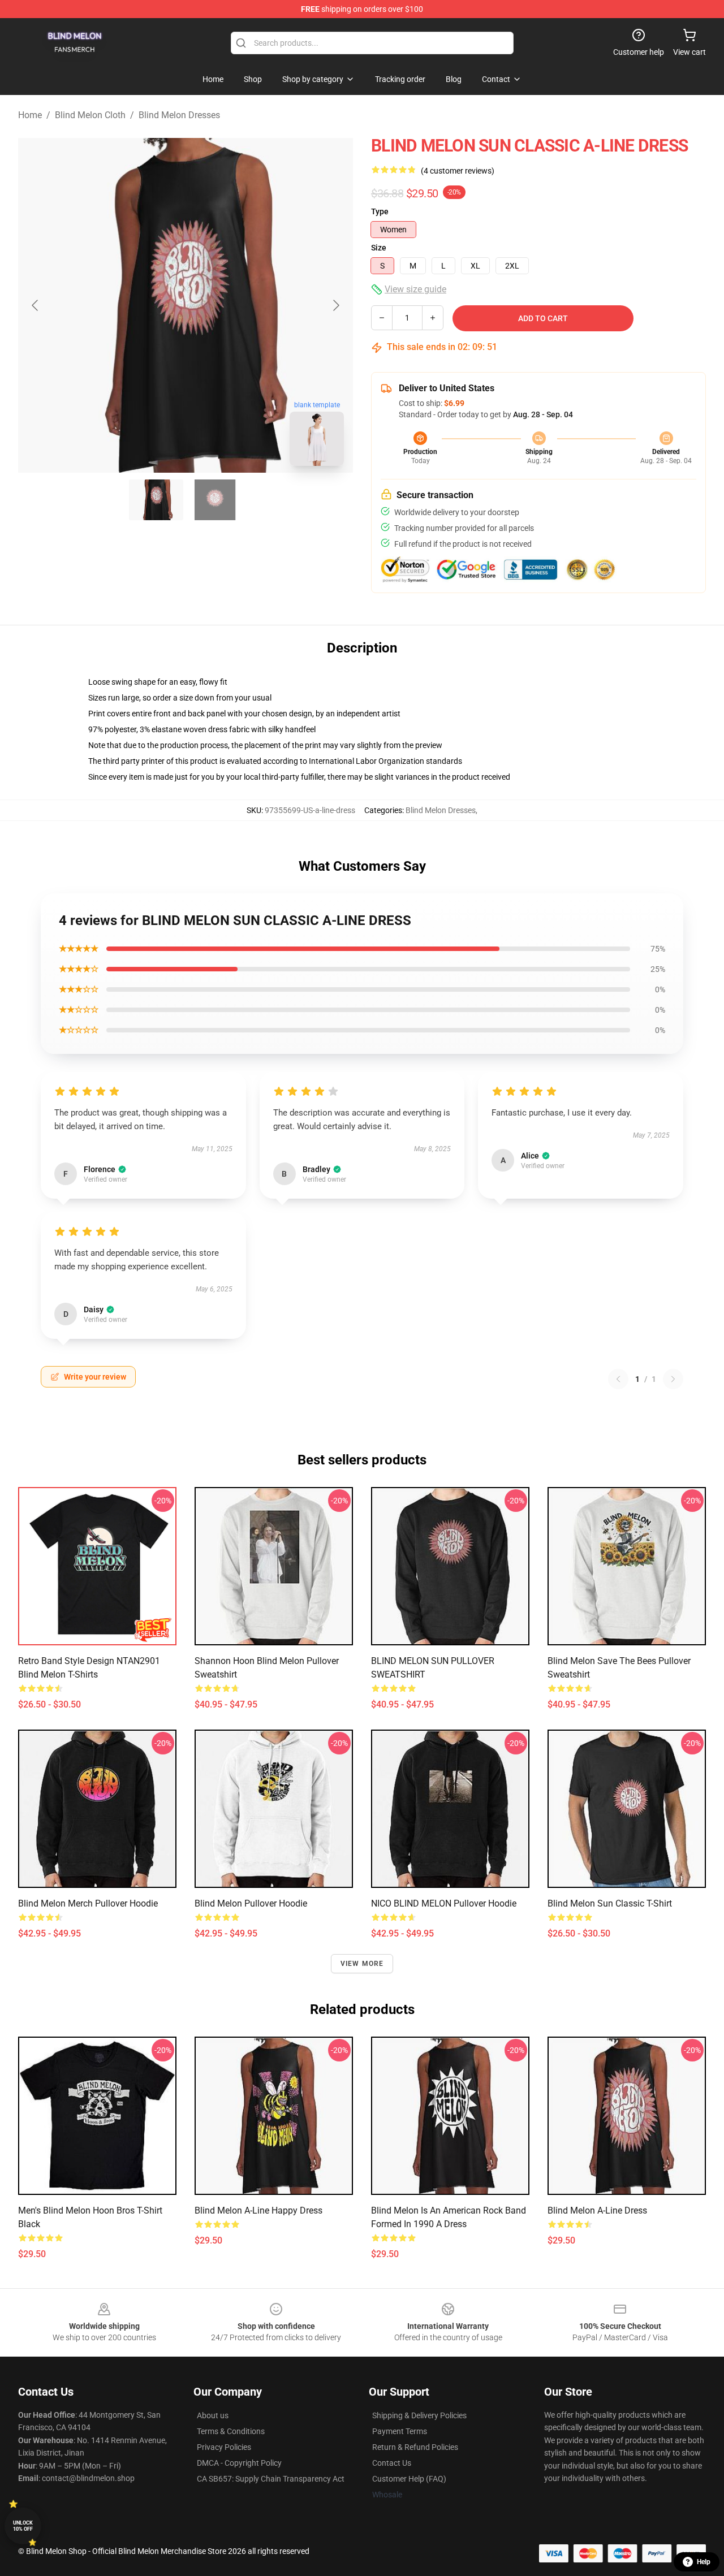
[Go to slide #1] (156, 500)
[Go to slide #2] (215, 500)
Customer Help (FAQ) (409, 2479)
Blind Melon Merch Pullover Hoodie (88, 1903)
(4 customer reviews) (458, 171)
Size (379, 248)
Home (30, 115)
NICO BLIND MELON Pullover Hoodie (444, 1903)
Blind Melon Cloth (90, 115)
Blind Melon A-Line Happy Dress (258, 2210)
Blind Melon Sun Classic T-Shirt (610, 1903)
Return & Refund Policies (415, 2447)
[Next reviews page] (673, 1379)
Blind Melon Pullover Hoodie (251, 1903)
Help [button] (704, 2562)
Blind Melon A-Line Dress (597, 2210)
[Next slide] (335, 305)
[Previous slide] (36, 305)
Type (380, 211)
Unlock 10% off (23, 2526)
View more (362, 1964)
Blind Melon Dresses (179, 115)
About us (213, 2415)
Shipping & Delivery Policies (419, 2415)
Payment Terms (400, 2431)
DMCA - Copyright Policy (239, 2463)
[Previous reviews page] (618, 1379)
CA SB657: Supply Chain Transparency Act (271, 2479)
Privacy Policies (224, 2447)
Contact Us (392, 2463)
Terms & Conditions (231, 2431)
